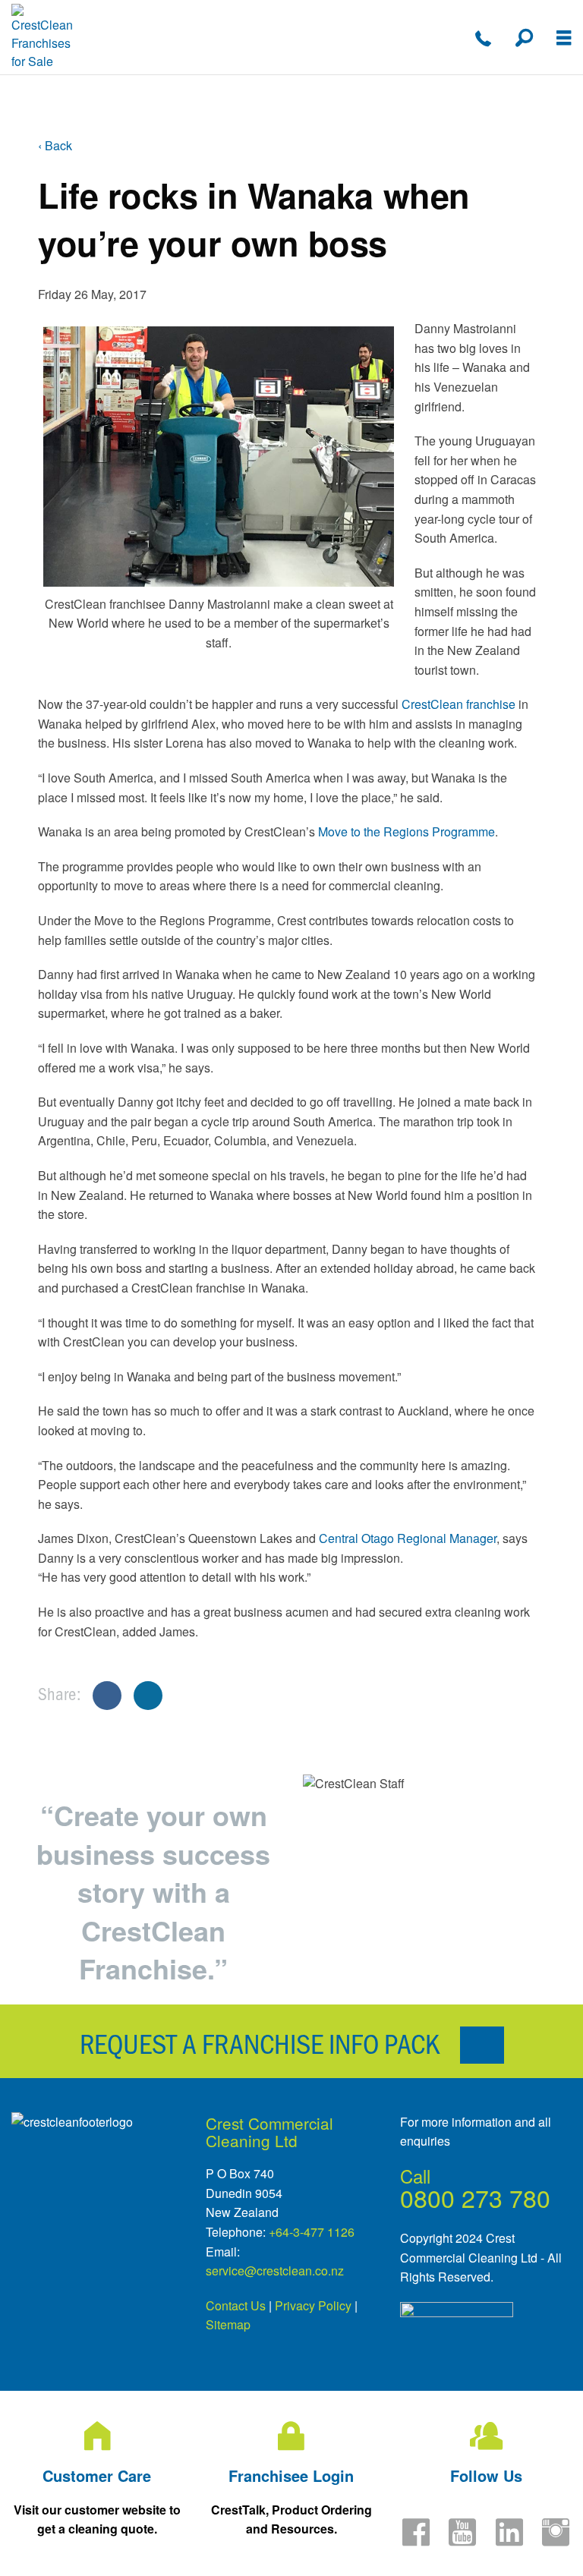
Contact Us (236, 2305)
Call (415, 2176)
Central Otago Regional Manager (408, 1538)
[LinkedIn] (509, 2541)
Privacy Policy (313, 2305)
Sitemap (228, 2324)
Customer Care (97, 2475)
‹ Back (55, 145)
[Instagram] (556, 2541)
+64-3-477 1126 (312, 2232)
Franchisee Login (291, 2475)
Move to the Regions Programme (407, 831)
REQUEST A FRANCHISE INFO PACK (262, 2042)
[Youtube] (462, 2541)
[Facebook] (416, 2541)
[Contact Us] (483, 38)
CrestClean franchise (460, 704)
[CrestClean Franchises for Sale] (43, 37)
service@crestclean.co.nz (275, 2271)
